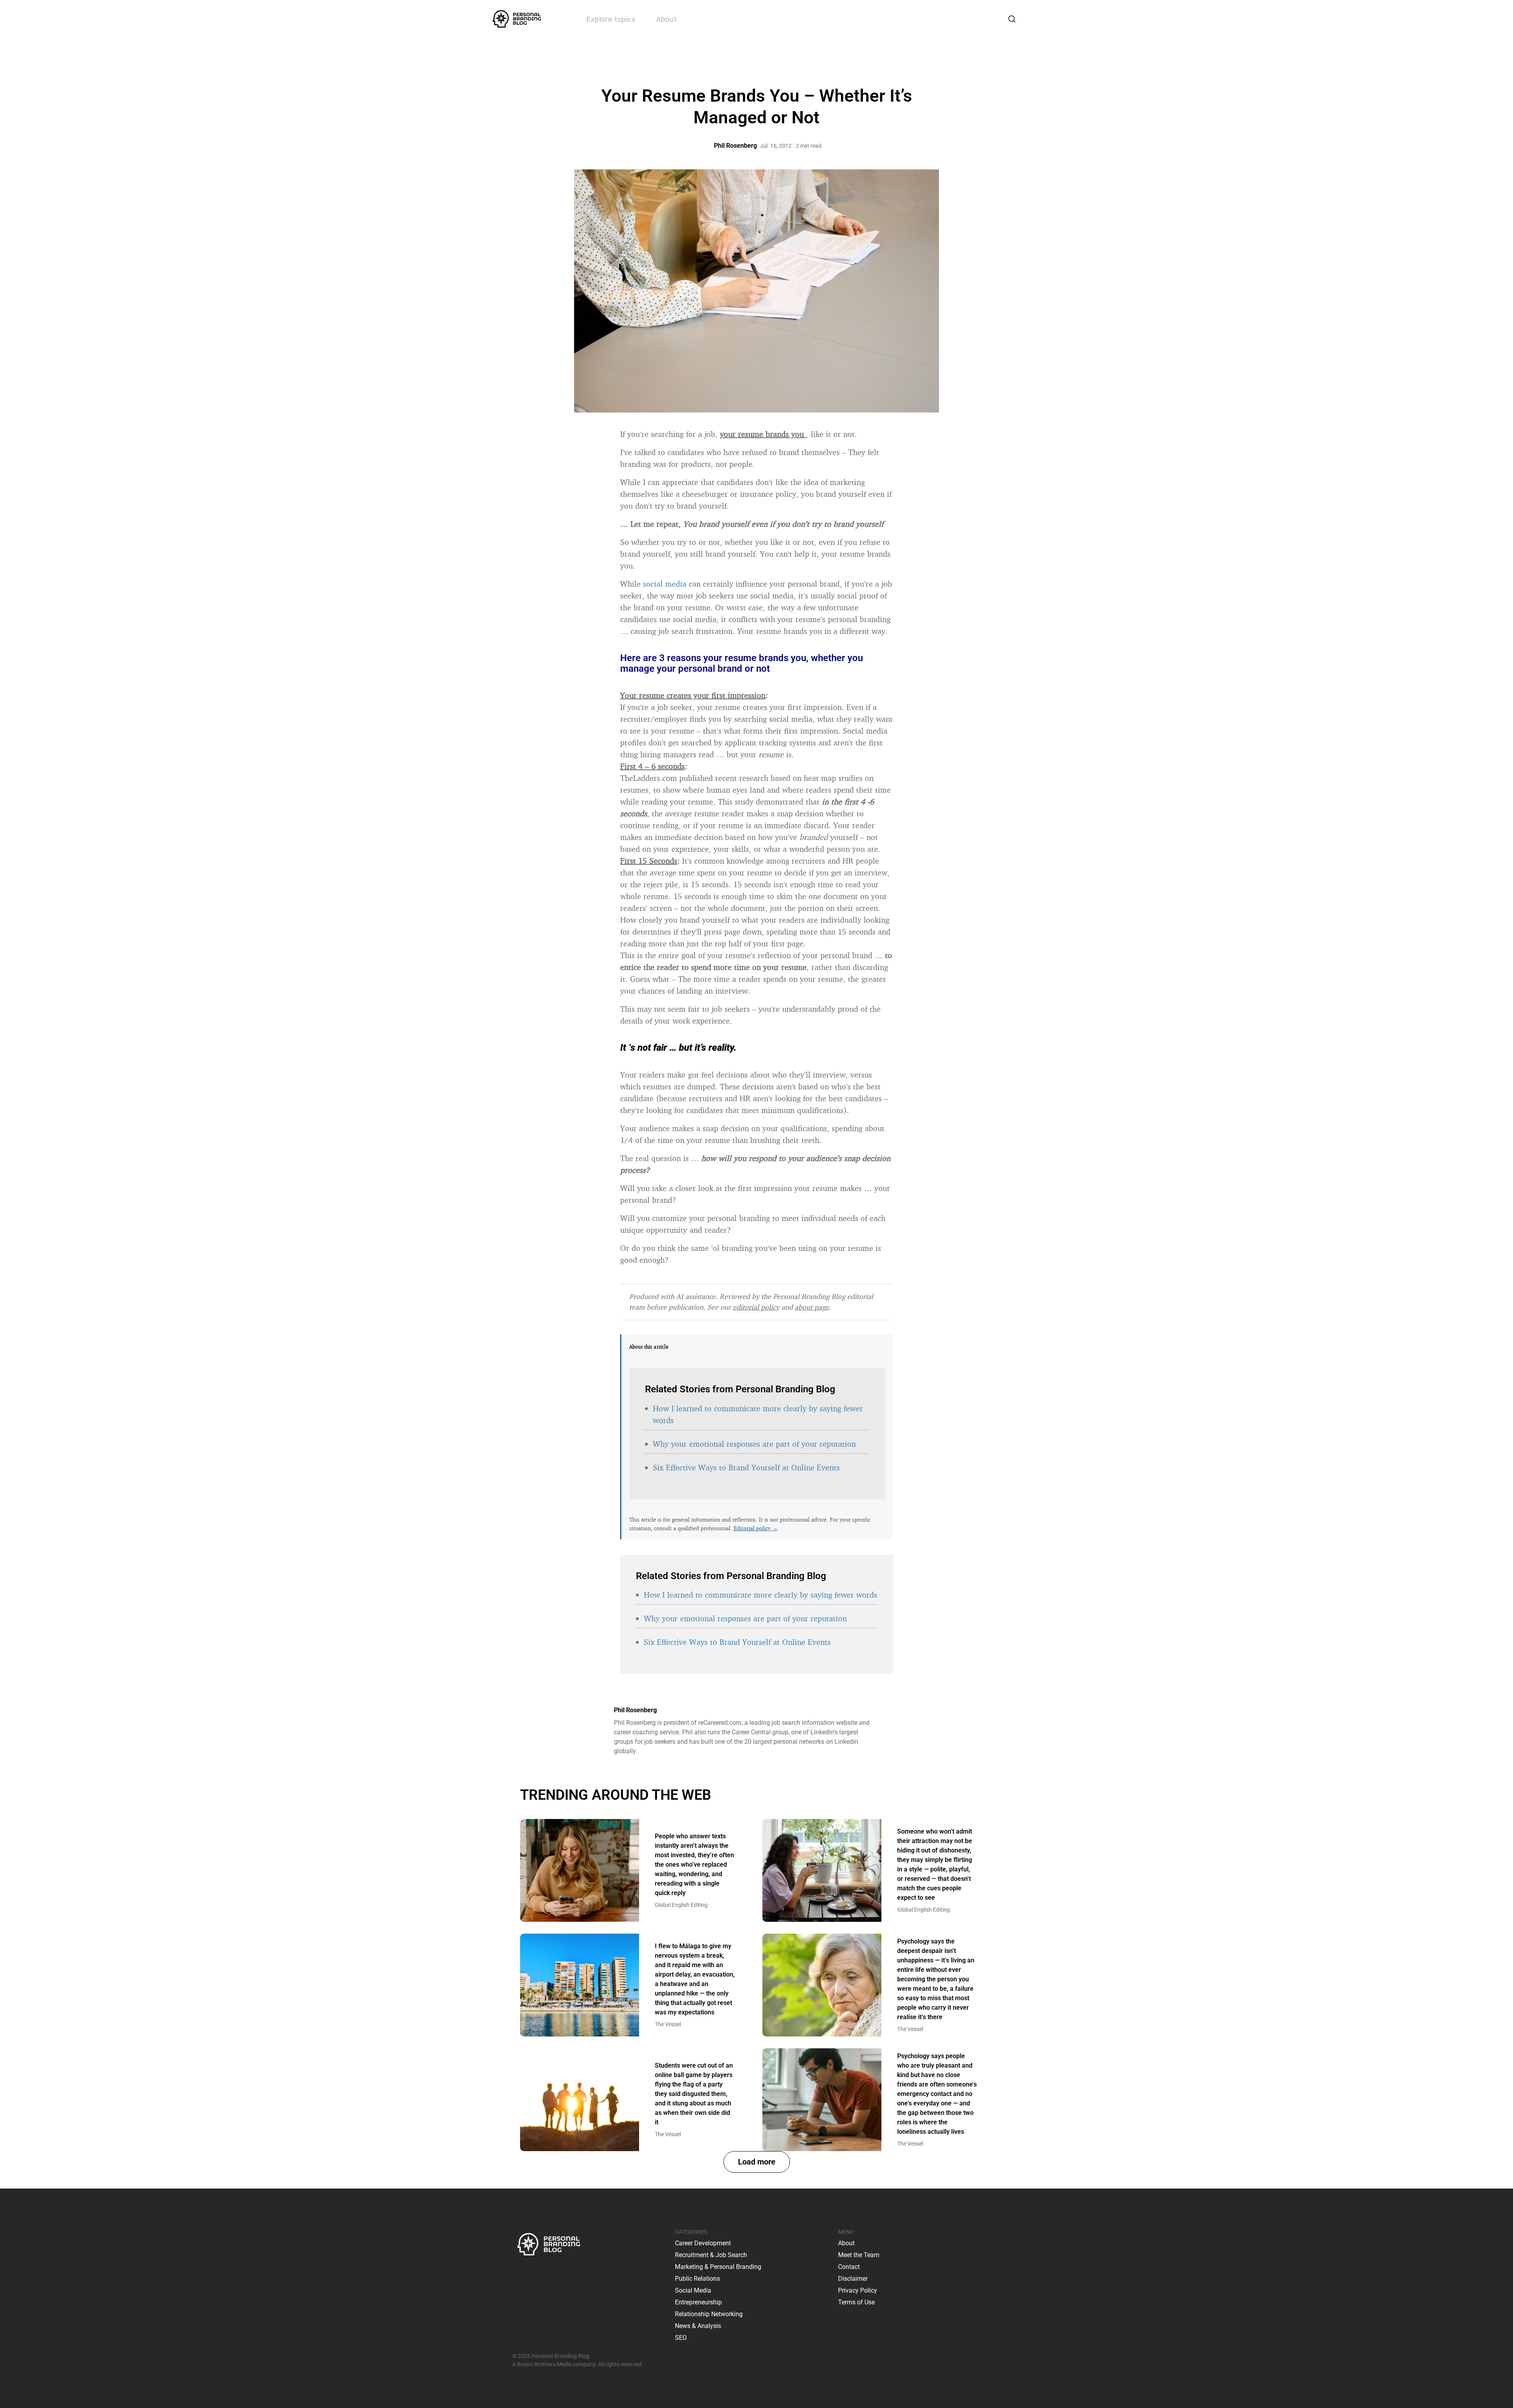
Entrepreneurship (698, 2302)
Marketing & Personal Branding (718, 2267)
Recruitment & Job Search (711, 2255)
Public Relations (697, 2279)
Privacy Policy (858, 2290)
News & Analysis (698, 2326)
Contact (849, 2267)
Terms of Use (856, 2302)
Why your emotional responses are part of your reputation (754, 1444)
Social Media (693, 2290)
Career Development (703, 2243)
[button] (757, 2162)
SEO (681, 2338)
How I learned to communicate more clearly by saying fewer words (760, 1595)
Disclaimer (853, 2279)
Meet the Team (859, 2255)
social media (665, 584)
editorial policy (756, 1307)
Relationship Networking (709, 2314)
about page (812, 1307)
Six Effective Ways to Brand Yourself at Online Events (746, 1467)
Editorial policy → (756, 1528)
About (666, 19)
